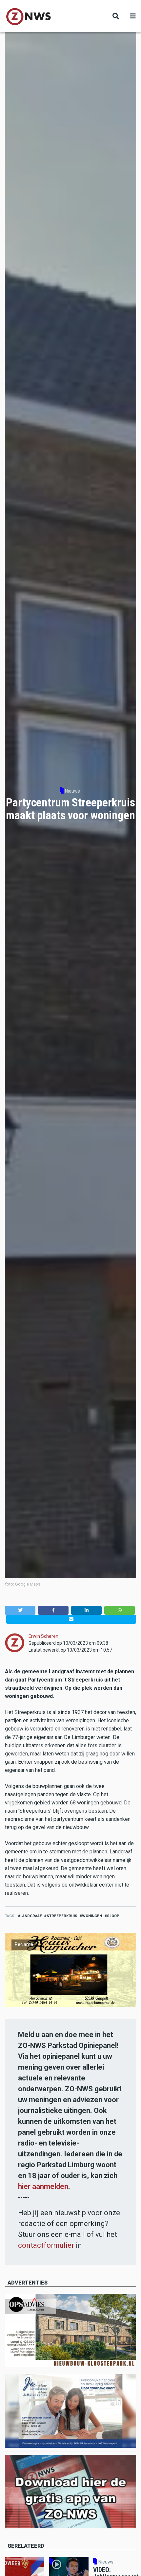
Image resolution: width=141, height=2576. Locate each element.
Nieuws (72, 791)
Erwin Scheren (43, 1636)
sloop (113, 1916)
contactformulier (46, 2245)
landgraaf (31, 1916)
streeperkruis (62, 1916)
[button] (20, 1610)
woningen (92, 1916)
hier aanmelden (43, 2186)
